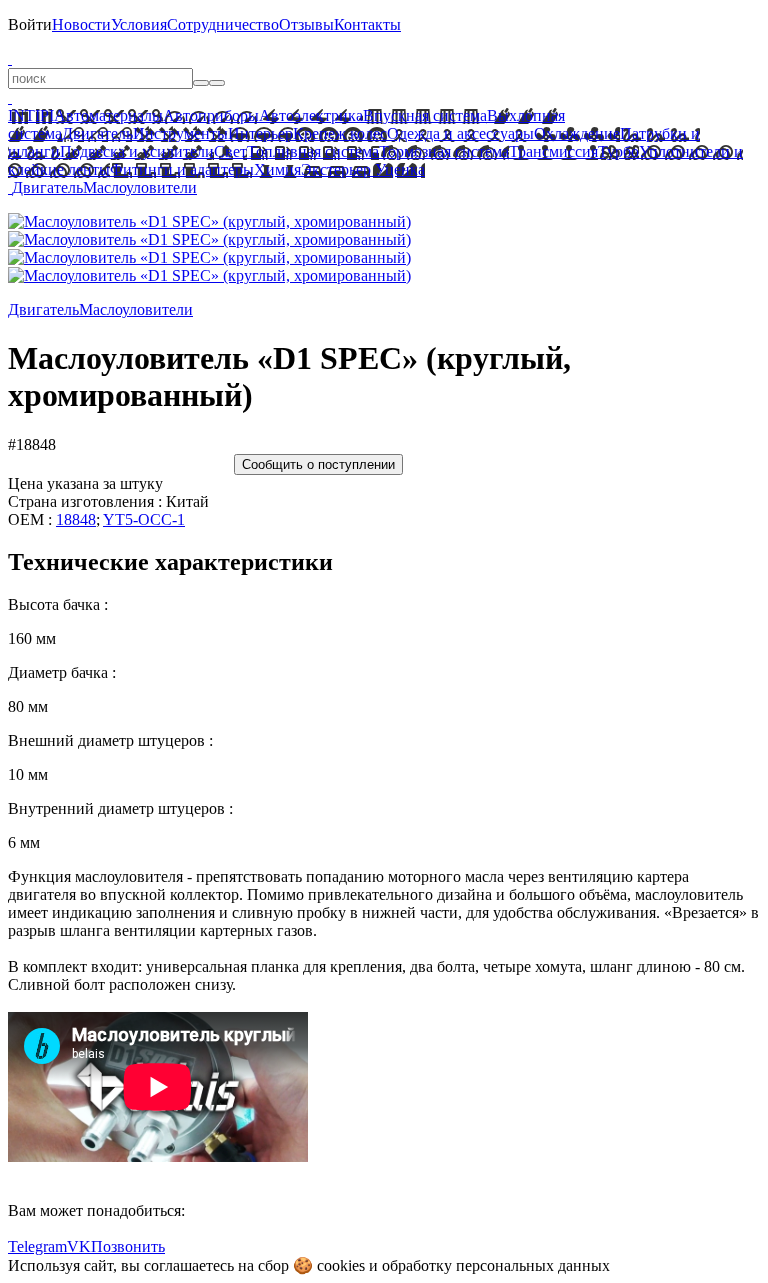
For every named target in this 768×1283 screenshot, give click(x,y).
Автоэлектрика (311, 115)
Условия (139, 24)
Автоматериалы (108, 115)
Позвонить (128, 1246)
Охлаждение (577, 133)
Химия (277, 169)
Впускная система (425, 115)
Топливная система (313, 151)
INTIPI (31, 115)
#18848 (32, 444)
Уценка (398, 169)
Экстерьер (336, 169)
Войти (30, 24)
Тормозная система (444, 151)
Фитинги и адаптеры (182, 169)
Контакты (367, 24)
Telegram (37, 1246)
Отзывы (306, 24)
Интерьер (260, 133)
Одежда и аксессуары (460, 133)
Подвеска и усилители (137, 151)
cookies (341, 1265)
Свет (230, 151)
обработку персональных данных (496, 1265)
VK (79, 1246)
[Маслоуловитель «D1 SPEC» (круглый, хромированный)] (209, 221)
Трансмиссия (553, 151)
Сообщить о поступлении (318, 464)
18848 (76, 519)
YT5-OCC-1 (144, 519)
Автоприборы (211, 115)
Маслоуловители (140, 187)
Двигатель (97, 133)
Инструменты (180, 133)
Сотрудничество (223, 24)
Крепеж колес (340, 133)
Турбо (618, 151)
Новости (81, 24)
